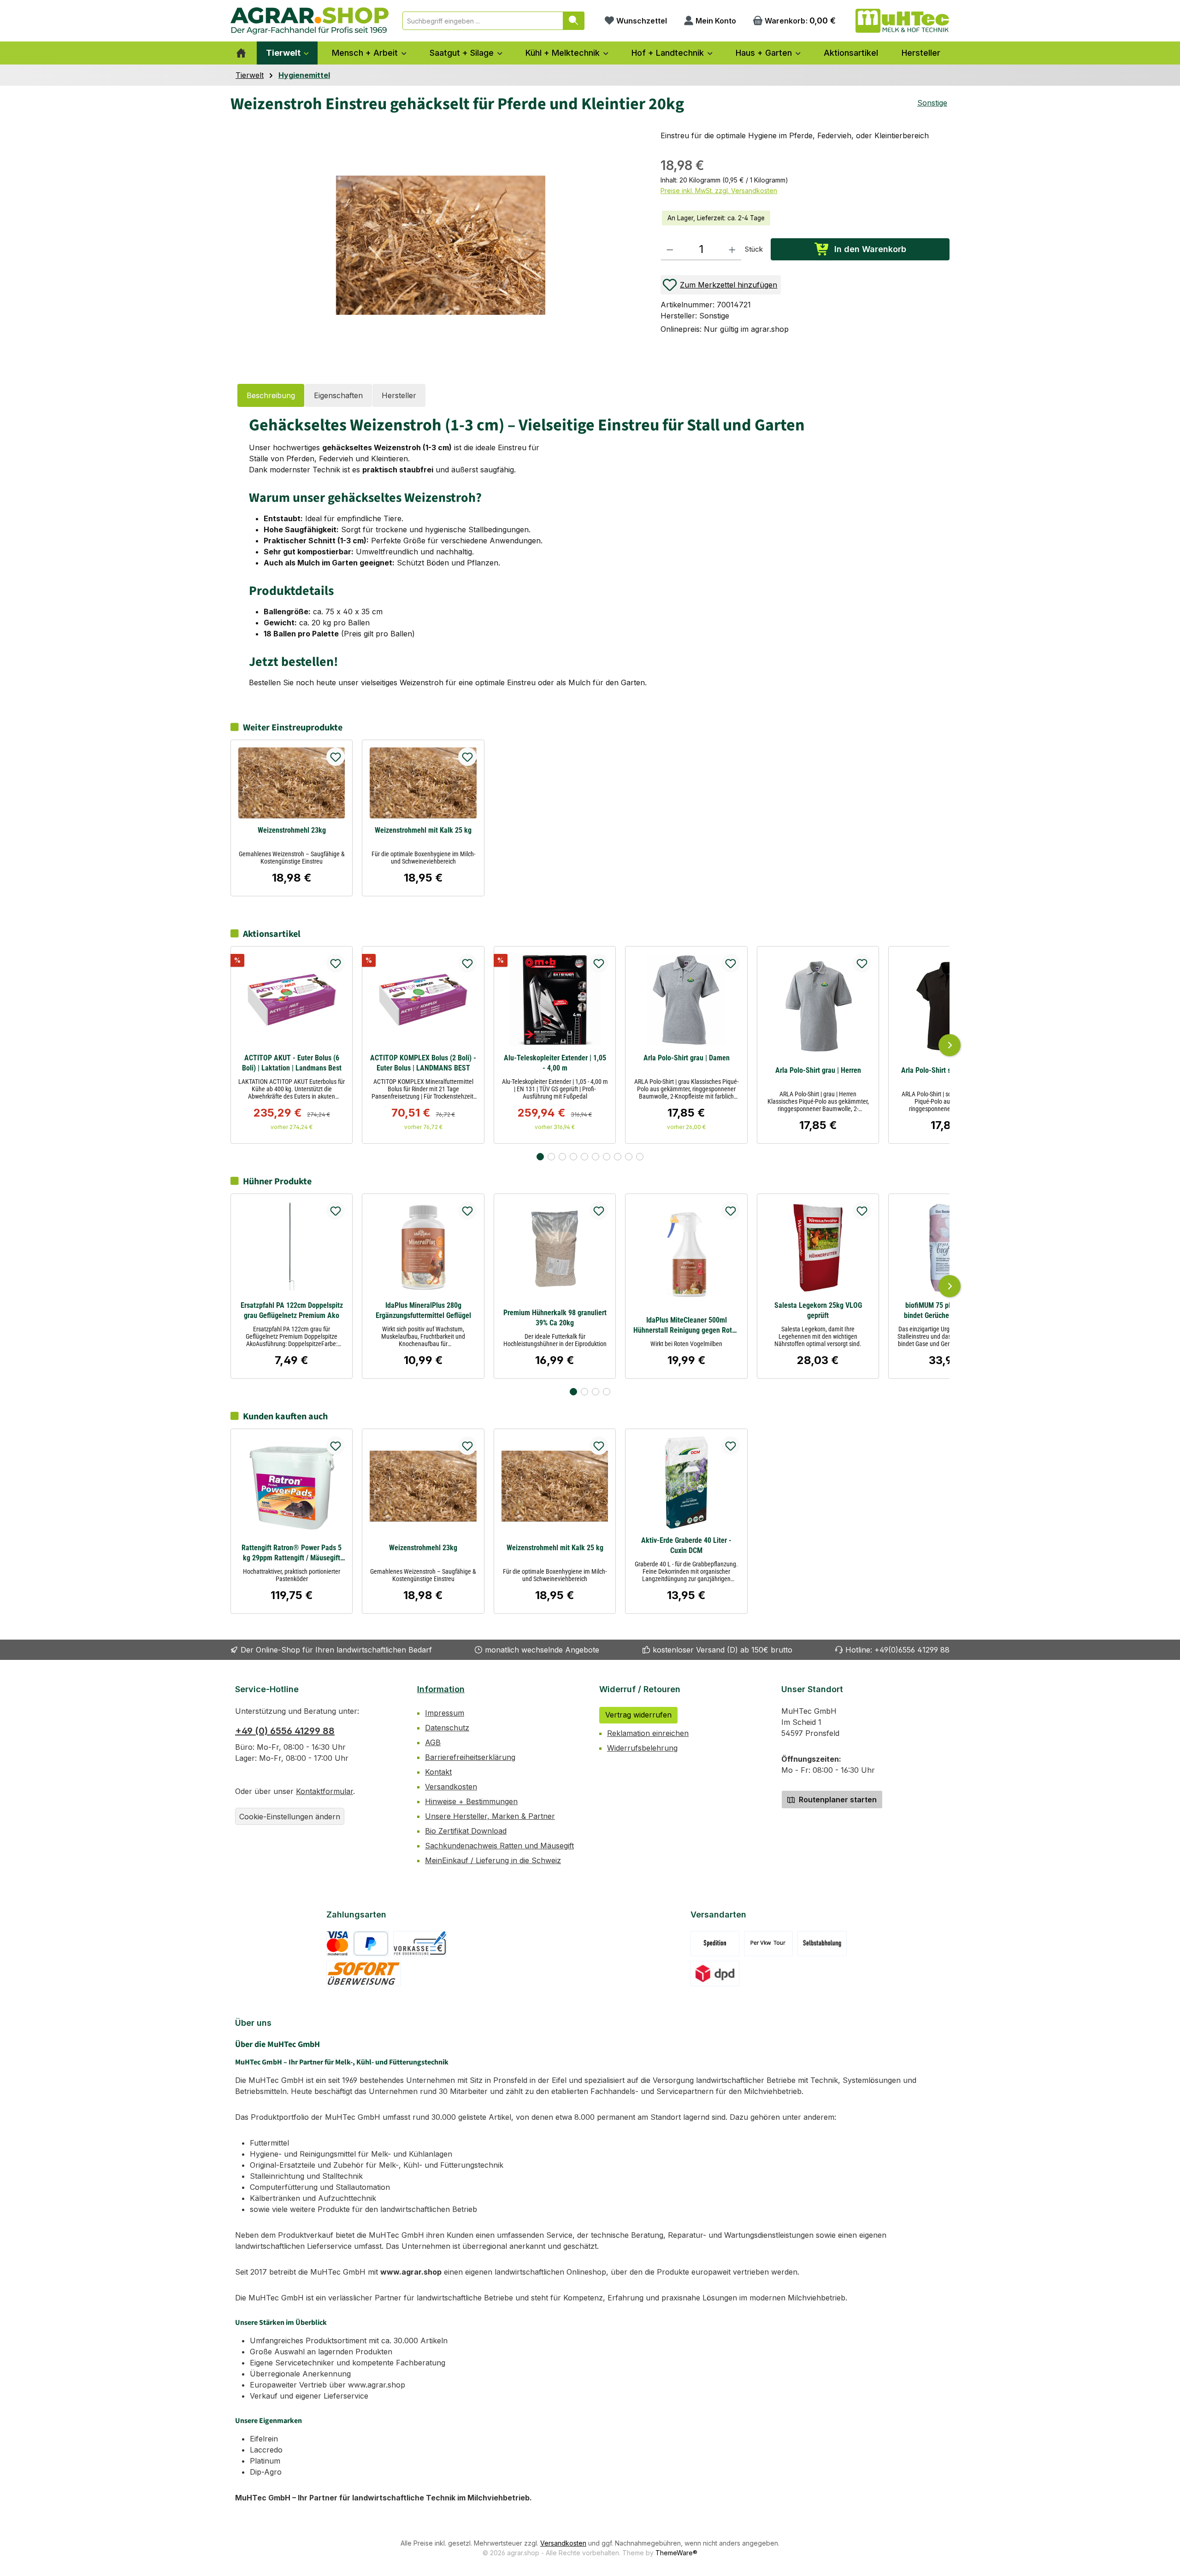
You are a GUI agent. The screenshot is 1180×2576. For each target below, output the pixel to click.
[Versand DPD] (715, 1973)
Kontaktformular (324, 1791)
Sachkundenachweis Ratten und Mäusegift (499, 1846)
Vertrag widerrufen (638, 1715)
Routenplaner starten (837, 1800)
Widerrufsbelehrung (642, 1748)
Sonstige (932, 103)
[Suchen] (574, 21)
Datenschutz (447, 1728)
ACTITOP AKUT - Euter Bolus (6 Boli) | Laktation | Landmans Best (292, 1063)
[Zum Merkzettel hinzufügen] (336, 757)
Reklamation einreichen (648, 1733)
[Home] (241, 53)
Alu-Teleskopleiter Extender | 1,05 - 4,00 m (555, 1063)
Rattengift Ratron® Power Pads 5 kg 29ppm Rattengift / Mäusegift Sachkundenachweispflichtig (292, 1553)
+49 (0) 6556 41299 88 (285, 1731)
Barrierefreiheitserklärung (470, 1757)
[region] (436, 244)
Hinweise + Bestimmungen (471, 1801)
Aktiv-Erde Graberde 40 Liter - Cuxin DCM (686, 1545)
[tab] (271, 395)
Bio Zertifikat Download (466, 1831)
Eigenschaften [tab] (338, 395)
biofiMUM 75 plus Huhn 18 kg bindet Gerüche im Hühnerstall (949, 1310)
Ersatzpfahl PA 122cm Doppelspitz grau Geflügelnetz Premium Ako (292, 1310)
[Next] (950, 1045)
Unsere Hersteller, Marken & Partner (490, 1816)
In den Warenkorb (870, 249)
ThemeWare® (676, 2553)
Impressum (445, 1713)
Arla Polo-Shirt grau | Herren (818, 1070)
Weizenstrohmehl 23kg (292, 830)
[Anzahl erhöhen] (732, 249)
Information (441, 1689)
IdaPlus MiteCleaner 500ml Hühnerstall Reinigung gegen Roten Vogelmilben (686, 1326)
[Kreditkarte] (338, 1944)
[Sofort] (364, 1973)
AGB (433, 1742)
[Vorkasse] (420, 1944)
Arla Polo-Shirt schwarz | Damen (950, 1070)
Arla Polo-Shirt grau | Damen (687, 1058)
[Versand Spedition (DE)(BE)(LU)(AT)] (715, 1944)
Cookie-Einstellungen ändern (290, 1817)
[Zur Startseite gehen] (310, 21)
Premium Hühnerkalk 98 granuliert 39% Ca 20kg (555, 1318)
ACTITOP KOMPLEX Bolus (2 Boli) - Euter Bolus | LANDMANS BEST (423, 1063)
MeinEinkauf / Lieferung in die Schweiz (493, 1860)
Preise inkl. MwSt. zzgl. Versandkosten (719, 191)
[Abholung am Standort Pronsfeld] (822, 1944)
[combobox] (483, 21)
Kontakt (438, 1772)
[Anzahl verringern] (670, 249)
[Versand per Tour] (768, 1944)
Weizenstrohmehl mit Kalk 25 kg (423, 830)
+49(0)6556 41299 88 (912, 1650)
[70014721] (441, 245)
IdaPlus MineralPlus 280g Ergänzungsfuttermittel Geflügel (423, 1310)
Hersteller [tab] (399, 395)
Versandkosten (451, 1787)
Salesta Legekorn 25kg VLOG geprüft (818, 1310)
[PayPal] (371, 1944)
